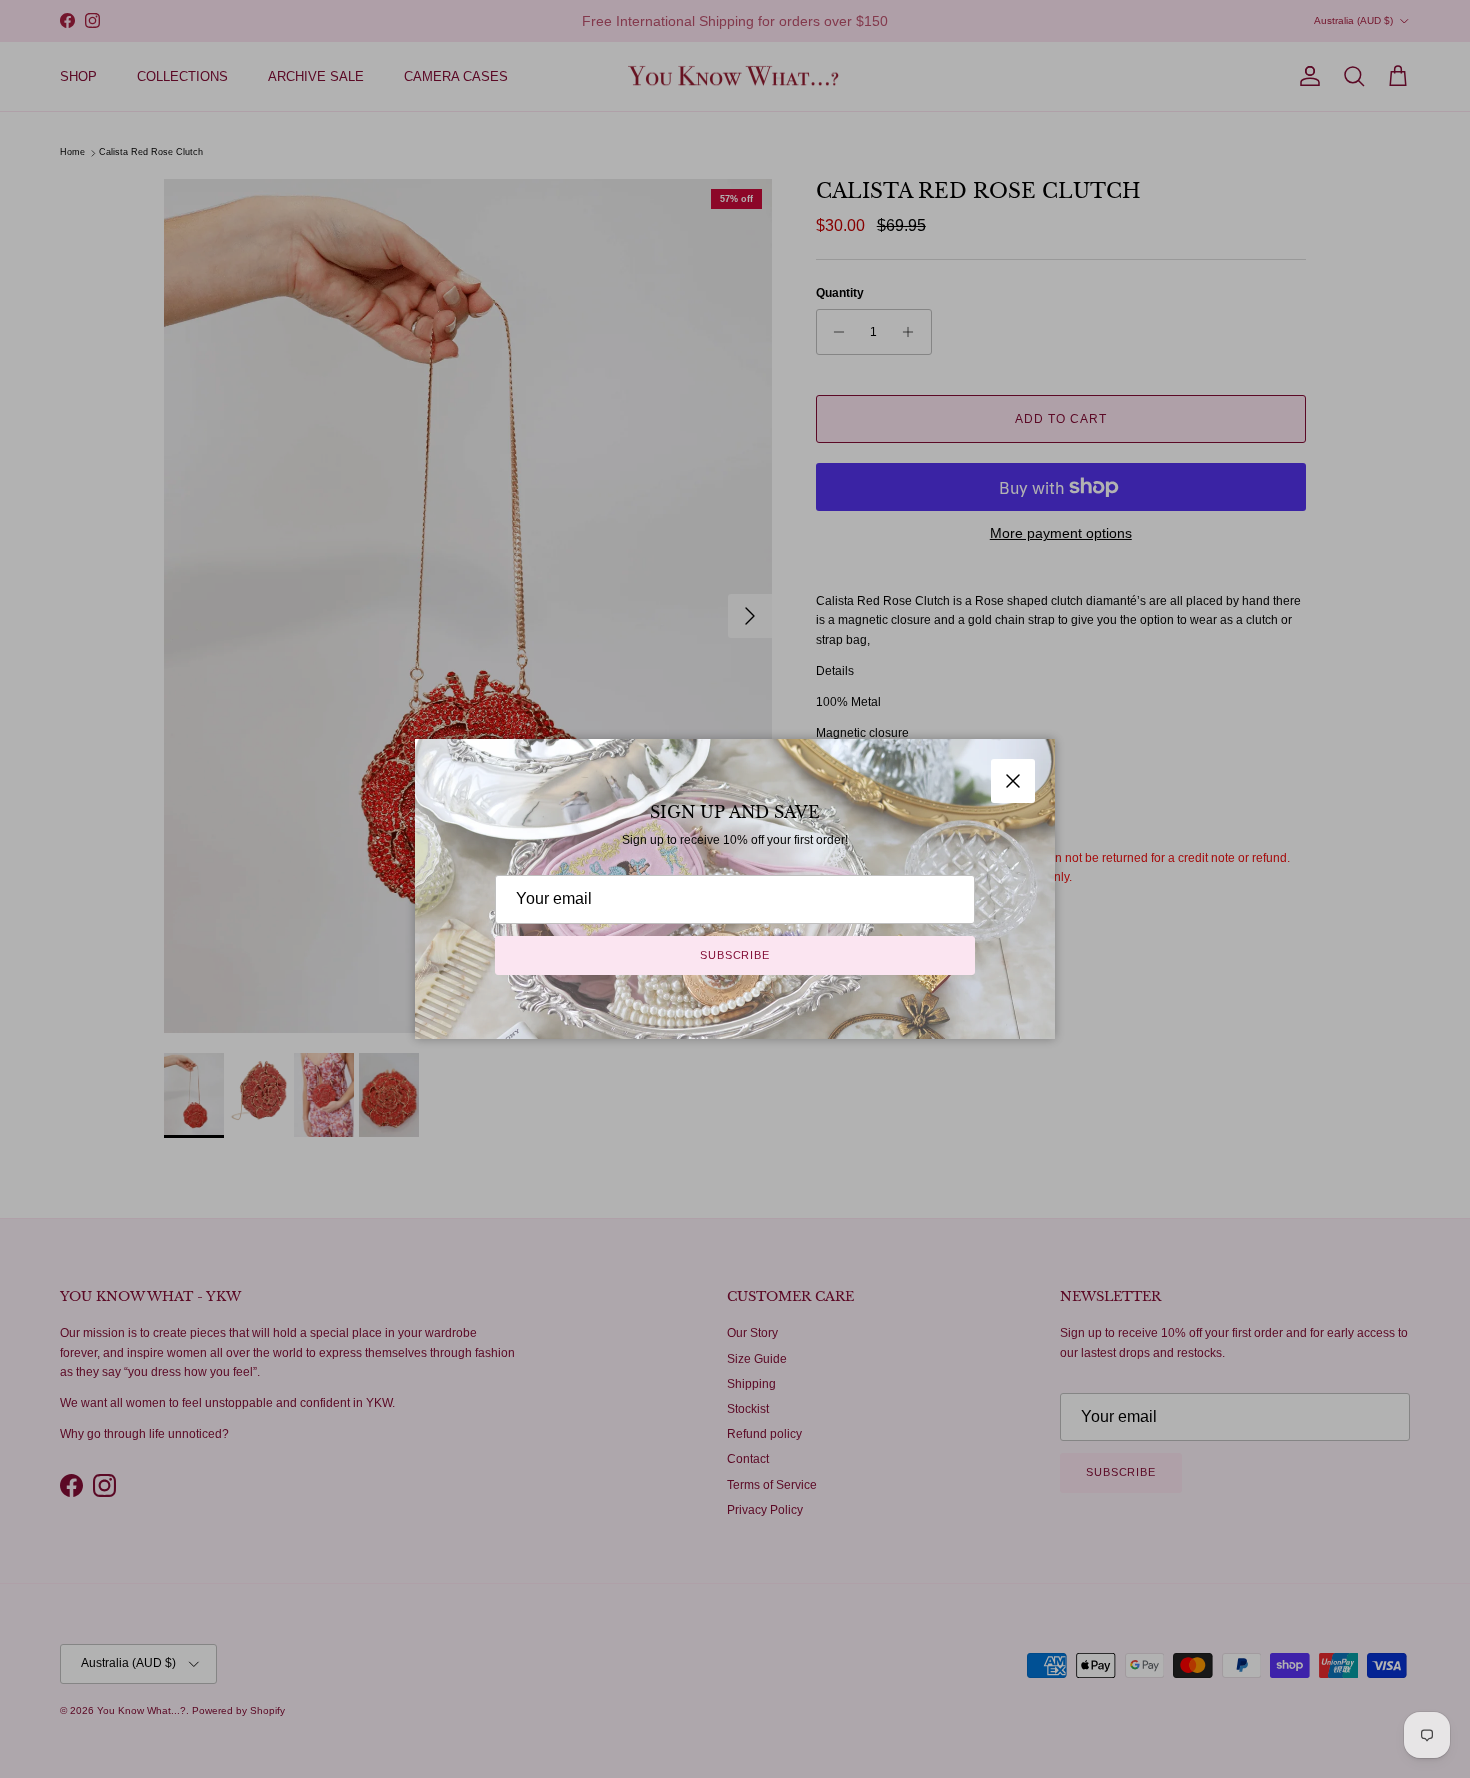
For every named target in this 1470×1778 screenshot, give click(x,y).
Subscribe (735, 955)
